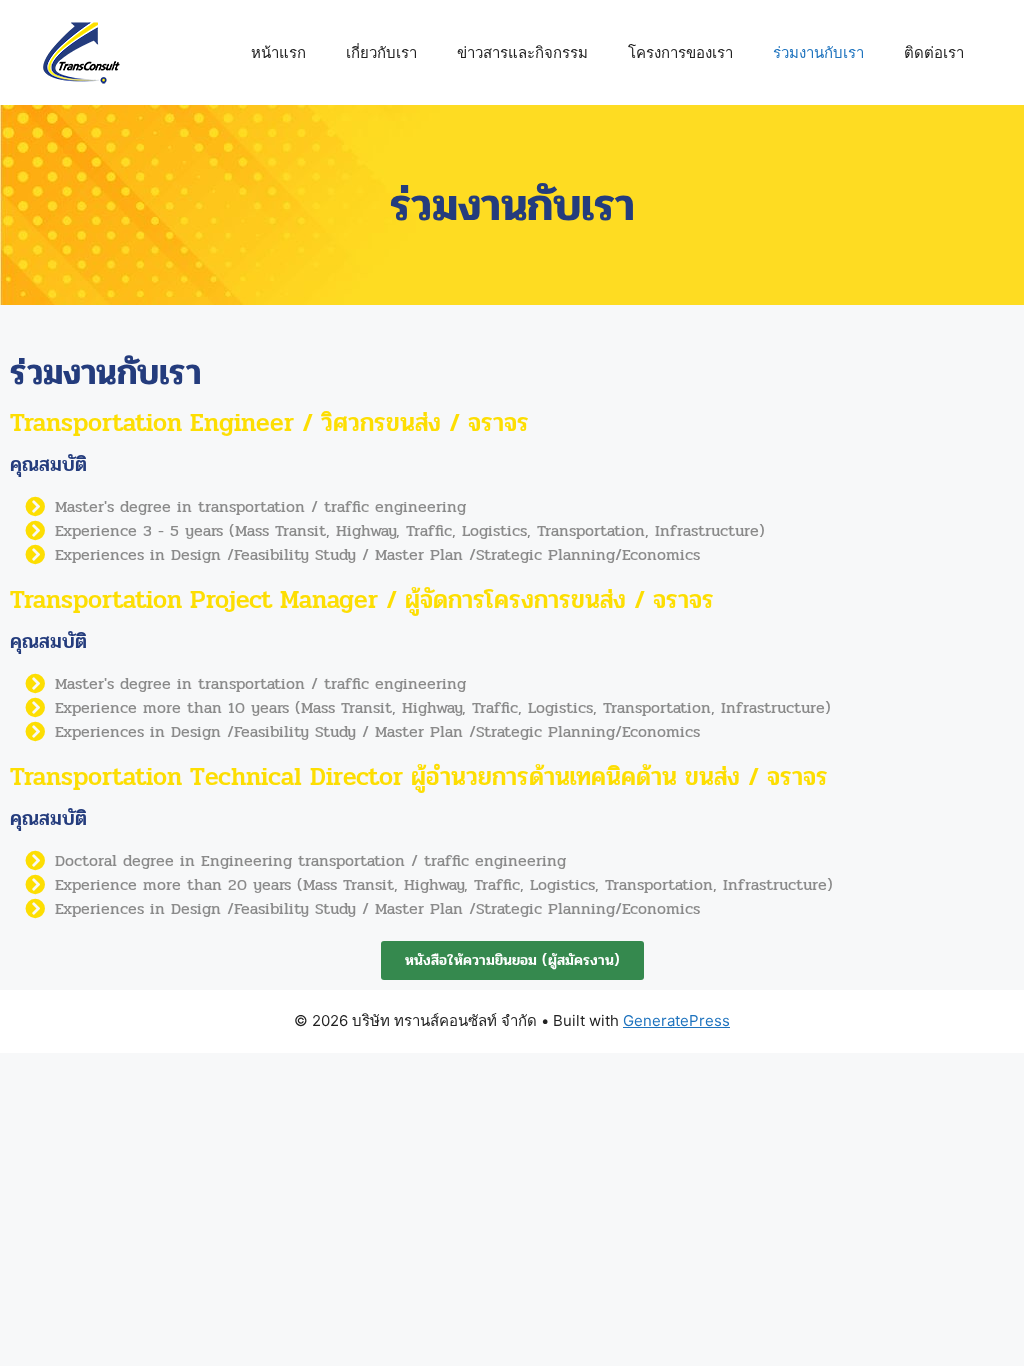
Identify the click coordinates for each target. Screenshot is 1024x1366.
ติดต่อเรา (934, 52)
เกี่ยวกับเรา (381, 52)
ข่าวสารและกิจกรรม (522, 52)
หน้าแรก (278, 52)
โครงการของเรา (680, 52)
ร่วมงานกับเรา (818, 52)
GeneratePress (676, 1020)
